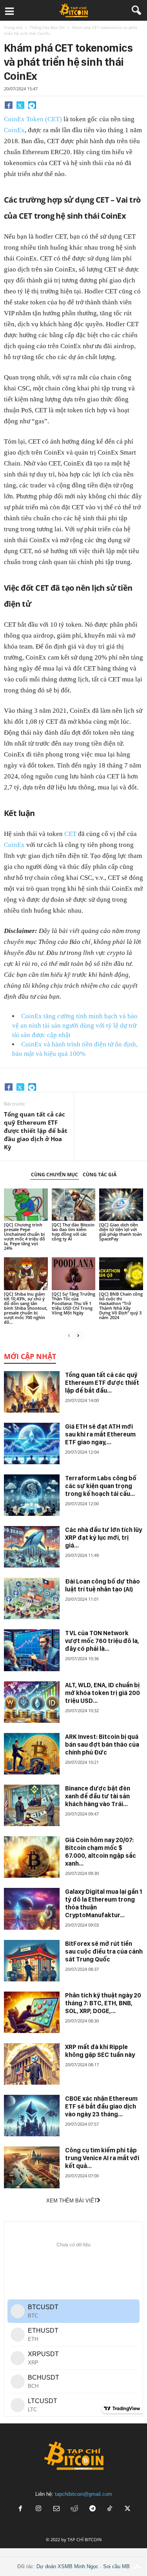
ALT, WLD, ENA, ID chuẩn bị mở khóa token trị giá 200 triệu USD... (103, 1693)
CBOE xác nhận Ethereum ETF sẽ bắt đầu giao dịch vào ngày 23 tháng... (101, 2106)
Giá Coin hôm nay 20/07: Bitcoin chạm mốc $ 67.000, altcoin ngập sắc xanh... (101, 1852)
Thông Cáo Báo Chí (47, 27)
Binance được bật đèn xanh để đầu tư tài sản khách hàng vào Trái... (98, 1796)
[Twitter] (20, 105)
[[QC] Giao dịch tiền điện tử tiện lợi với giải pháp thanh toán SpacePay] (121, 1205)
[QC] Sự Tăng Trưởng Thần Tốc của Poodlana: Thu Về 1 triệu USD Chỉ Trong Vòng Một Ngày (73, 1303)
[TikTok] (111, 2509)
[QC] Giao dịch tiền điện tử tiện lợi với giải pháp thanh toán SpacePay (121, 1232)
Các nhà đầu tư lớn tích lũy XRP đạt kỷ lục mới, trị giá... (103, 1538)
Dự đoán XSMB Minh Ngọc (67, 2566)
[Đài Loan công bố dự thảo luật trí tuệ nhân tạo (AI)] (32, 1598)
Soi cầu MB (116, 2566)
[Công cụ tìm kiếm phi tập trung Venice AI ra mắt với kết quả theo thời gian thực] (32, 2167)
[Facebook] (9, 105)
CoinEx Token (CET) (33, 119)
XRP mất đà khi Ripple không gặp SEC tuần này (100, 2051)
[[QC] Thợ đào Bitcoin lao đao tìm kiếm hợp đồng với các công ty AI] (74, 1205)
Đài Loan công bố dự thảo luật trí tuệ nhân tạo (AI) (103, 1585)
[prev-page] (69, 1335)
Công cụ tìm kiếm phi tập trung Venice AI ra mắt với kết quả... (102, 2158)
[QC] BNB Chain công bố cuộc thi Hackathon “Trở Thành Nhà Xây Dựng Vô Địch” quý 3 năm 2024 (121, 1306)
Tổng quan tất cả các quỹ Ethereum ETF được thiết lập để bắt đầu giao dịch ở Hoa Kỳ (36, 1131)
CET (70, 834)
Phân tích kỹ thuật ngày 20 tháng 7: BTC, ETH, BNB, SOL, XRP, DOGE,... (103, 2003)
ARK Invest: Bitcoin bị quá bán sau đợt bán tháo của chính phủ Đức (102, 1745)
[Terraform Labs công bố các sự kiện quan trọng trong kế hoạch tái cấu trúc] (32, 1495)
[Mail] (56, 2509)
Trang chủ (13, 27)
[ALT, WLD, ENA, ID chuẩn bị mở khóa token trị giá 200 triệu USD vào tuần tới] (32, 1702)
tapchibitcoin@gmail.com (83, 2494)
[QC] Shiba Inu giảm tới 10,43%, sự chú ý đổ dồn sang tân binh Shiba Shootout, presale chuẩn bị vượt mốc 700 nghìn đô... (26, 1308)
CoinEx (14, 130)
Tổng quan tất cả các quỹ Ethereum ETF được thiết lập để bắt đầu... (102, 1383)
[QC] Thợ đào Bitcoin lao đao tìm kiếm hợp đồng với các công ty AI (73, 1232)
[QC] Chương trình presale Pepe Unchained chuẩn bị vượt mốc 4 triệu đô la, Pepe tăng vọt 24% (24, 1236)
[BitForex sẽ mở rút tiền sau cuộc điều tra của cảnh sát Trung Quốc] (32, 1961)
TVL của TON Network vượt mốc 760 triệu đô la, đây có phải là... (102, 1641)
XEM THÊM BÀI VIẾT (72, 2201)
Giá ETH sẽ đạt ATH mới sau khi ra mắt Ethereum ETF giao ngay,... (100, 1434)
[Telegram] (32, 105)
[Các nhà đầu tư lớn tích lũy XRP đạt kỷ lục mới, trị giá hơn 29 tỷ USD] (32, 1547)
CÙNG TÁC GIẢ (100, 1175)
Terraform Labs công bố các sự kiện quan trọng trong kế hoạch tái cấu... (101, 1486)
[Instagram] (38, 2509)
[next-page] (78, 1335)
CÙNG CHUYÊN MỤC (54, 1175)
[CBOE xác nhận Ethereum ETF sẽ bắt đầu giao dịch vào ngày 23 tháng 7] (32, 2116)
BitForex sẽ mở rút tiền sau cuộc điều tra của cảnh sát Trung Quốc (104, 1951)
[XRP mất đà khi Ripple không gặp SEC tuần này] (32, 2064)
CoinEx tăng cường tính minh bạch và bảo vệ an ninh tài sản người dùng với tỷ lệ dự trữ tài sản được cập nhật (75, 1026)
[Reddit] (74, 2509)
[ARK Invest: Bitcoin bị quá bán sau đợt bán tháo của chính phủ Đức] (32, 1754)
